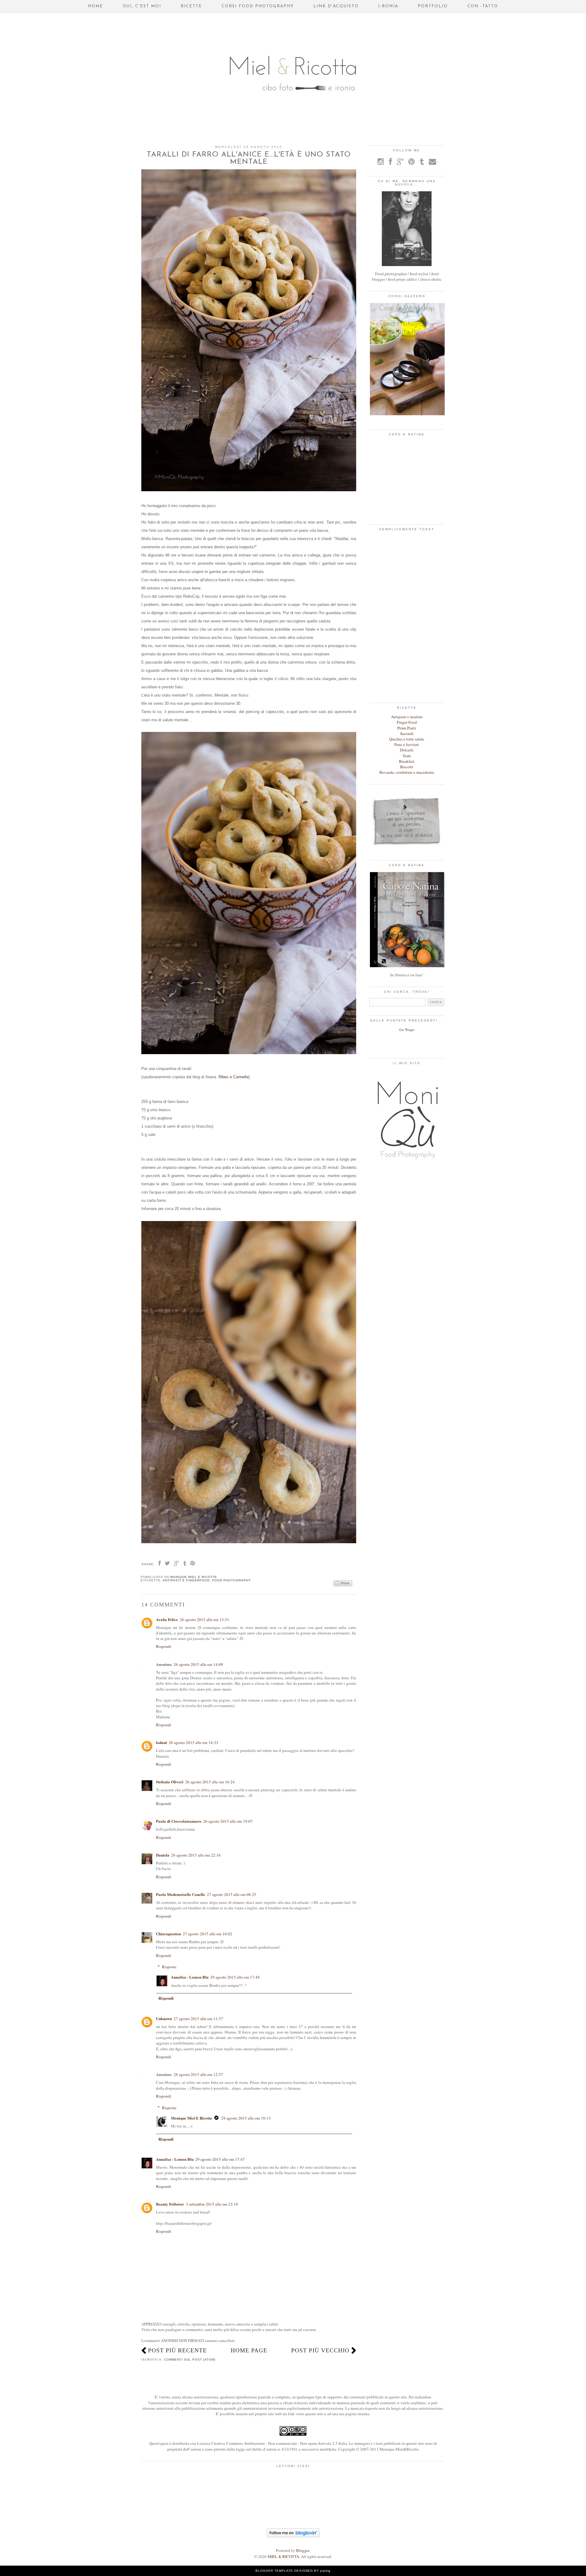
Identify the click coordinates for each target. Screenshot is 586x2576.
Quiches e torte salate (407, 739)
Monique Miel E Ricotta (192, 2118)
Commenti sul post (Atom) (190, 2360)
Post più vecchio (320, 2350)
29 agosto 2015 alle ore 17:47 (220, 2159)
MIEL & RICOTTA (283, 2556)
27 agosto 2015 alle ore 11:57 (198, 2019)
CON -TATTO (483, 6)
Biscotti (407, 767)
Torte (407, 756)
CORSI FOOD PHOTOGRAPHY (258, 6)
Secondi (407, 733)
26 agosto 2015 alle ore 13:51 (204, 1619)
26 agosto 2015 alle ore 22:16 (196, 1855)
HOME (96, 6)
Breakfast (407, 761)
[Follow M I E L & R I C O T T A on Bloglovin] (293, 2536)
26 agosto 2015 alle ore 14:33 (194, 1742)
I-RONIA (388, 6)
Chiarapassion (168, 1934)
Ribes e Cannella (233, 1077)
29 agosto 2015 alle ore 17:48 (235, 1977)
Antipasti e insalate (407, 717)
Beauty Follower (170, 2204)
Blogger (303, 2550)
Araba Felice (167, 1619)
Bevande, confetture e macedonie (407, 772)
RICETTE (191, 6)
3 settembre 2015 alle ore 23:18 (212, 2204)
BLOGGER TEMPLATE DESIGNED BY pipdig (293, 2571)
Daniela (163, 1855)
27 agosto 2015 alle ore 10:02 (208, 1934)
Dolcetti (407, 750)
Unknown (164, 2018)
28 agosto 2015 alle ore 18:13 (246, 2118)
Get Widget (407, 1030)
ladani (161, 1742)
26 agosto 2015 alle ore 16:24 (210, 1782)
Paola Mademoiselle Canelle (181, 1894)
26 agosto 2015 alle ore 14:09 (198, 1664)
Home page (249, 2350)
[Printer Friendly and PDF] (343, 1583)
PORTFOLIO (433, 6)
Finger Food (407, 722)
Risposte (169, 1967)
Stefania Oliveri (170, 1782)
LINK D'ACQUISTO (336, 6)
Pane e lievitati (407, 744)
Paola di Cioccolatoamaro (179, 1821)
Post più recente (177, 2350)
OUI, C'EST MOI (142, 6)
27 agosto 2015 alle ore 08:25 (232, 1894)
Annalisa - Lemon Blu (190, 1977)
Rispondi (164, 1646)
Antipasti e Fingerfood (186, 1580)
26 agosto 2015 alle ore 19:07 (228, 1821)
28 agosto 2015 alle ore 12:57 (198, 2074)
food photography (232, 1580)
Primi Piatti (407, 728)
